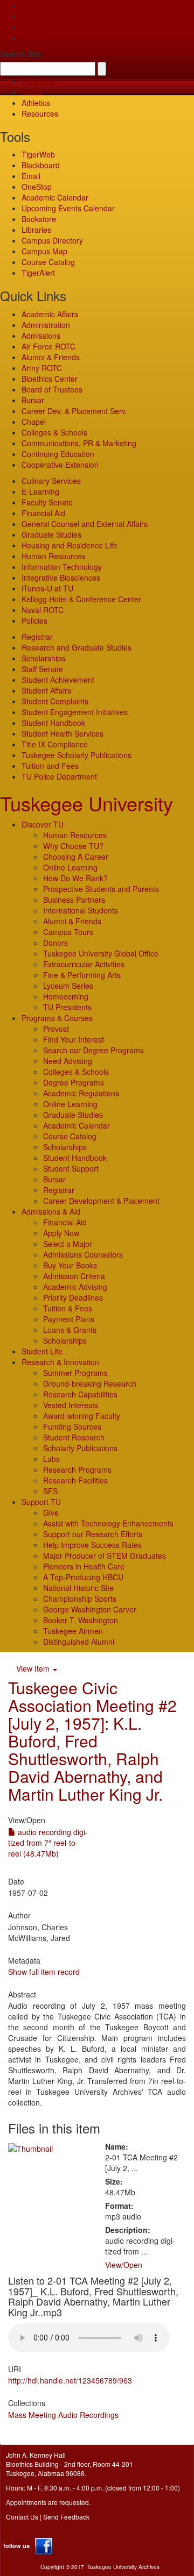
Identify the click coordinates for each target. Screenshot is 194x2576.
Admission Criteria (74, 1276)
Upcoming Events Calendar (68, 208)
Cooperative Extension (60, 465)
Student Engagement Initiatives (75, 712)
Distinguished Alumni (79, 1642)
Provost (56, 1029)
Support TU (41, 1502)
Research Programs (77, 1469)
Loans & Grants (70, 1330)
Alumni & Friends (51, 357)
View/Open (124, 2265)
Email (31, 176)
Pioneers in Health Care (84, 1566)
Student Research (74, 1437)
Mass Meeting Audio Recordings (63, 2415)
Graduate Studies (51, 534)
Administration (46, 325)
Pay (28, 38)
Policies (34, 620)
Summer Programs (75, 1373)
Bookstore (39, 219)
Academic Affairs (50, 314)
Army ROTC (42, 368)
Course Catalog (48, 262)
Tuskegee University (86, 803)
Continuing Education (58, 454)
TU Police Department (59, 776)
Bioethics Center (50, 379)
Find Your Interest (74, 1039)
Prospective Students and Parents (101, 889)
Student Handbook (53, 723)
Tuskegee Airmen (73, 1631)
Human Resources (53, 556)
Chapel (34, 422)
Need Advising (68, 1061)
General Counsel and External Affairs (85, 524)
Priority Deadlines (73, 1297)
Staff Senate (42, 669)
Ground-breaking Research (90, 1383)
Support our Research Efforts (93, 1534)
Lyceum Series (68, 986)
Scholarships (43, 658)
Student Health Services (63, 733)
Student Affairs (46, 690)
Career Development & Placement (101, 1201)
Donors (56, 943)
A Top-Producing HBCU (83, 1577)
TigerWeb (38, 81)
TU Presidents (67, 1007)
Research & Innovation (60, 1362)
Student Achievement (58, 680)
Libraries (36, 230)
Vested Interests (71, 1405)
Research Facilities (75, 1480)
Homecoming (66, 996)
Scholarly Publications (80, 1448)
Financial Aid (43, 513)
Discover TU (43, 824)
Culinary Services (51, 481)
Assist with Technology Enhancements (108, 1523)
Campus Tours (68, 932)
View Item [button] (34, 1668)
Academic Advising (75, 1287)
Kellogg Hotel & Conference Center (81, 599)
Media (32, 92)
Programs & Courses (57, 1018)
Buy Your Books (70, 1265)
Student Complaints (55, 701)
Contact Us (22, 2517)
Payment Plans (69, 1319)
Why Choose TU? (73, 846)
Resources (40, 113)
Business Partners (74, 900)
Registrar (37, 637)
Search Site (21, 54)
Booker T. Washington (81, 1620)
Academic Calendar (55, 197)
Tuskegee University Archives (123, 2567)
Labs (51, 1459)
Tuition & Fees (68, 1308)
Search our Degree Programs (93, 1050)
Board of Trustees (52, 389)
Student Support (71, 1168)
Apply (31, 5)
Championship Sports (80, 1599)
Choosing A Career (76, 857)
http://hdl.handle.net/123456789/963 (70, 2380)
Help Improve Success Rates (92, 1545)
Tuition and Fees (50, 766)
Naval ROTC (43, 610)
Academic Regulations (81, 1093)
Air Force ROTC (48, 346)
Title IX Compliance (55, 744)
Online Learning (70, 867)
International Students (81, 910)
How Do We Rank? (75, 878)
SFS (50, 1491)
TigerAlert (38, 273)
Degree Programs (74, 1082)
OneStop (37, 187)
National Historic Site (78, 1588)
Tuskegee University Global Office (101, 953)
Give (29, 16)
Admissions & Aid (51, 1211)
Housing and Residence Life (70, 545)
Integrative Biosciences (61, 577)
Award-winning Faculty (82, 1416)
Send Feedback (66, 2517)
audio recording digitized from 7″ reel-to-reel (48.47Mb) (48, 1843)
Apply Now (61, 1233)
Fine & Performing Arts (82, 975)
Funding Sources (72, 1426)
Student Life (42, 1351)
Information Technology (62, 567)
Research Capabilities (80, 1394)
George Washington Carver (90, 1609)
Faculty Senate (47, 502)
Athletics (36, 103)
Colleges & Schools (54, 432)
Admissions (41, 336)
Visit (29, 27)
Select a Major (68, 1244)
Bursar (33, 400)
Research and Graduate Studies (77, 647)
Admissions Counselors (83, 1254)
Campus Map (44, 251)
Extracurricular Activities (84, 964)
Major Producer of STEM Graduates (105, 1555)
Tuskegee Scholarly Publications (77, 755)
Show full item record (44, 1972)
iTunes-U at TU (47, 588)
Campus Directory (52, 240)
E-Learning (40, 491)
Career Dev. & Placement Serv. (74, 411)
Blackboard (41, 165)
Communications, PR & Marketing (79, 443)
